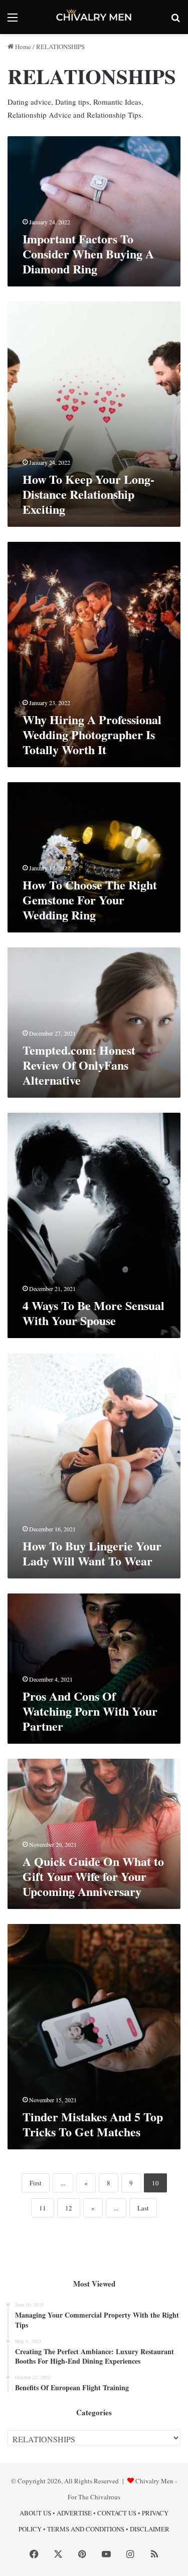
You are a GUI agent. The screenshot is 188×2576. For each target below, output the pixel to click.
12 (69, 2208)
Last (143, 2208)
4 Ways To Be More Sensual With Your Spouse (93, 1313)
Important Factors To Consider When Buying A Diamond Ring (88, 254)
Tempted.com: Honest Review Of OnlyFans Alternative (79, 1065)
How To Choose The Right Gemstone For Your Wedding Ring (90, 900)
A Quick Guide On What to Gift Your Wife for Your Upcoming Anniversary (93, 1876)
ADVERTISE (74, 2513)
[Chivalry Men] (94, 17)
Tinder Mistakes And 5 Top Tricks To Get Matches (93, 2124)
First (36, 2183)
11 (43, 2208)
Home (22, 47)
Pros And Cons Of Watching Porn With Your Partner (90, 1711)
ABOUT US (35, 2513)
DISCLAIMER (150, 2529)
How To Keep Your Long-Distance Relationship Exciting (88, 494)
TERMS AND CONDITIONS (86, 2529)
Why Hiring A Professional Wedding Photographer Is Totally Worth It (92, 734)
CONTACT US (117, 2513)
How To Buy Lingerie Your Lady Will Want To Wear (92, 1553)
